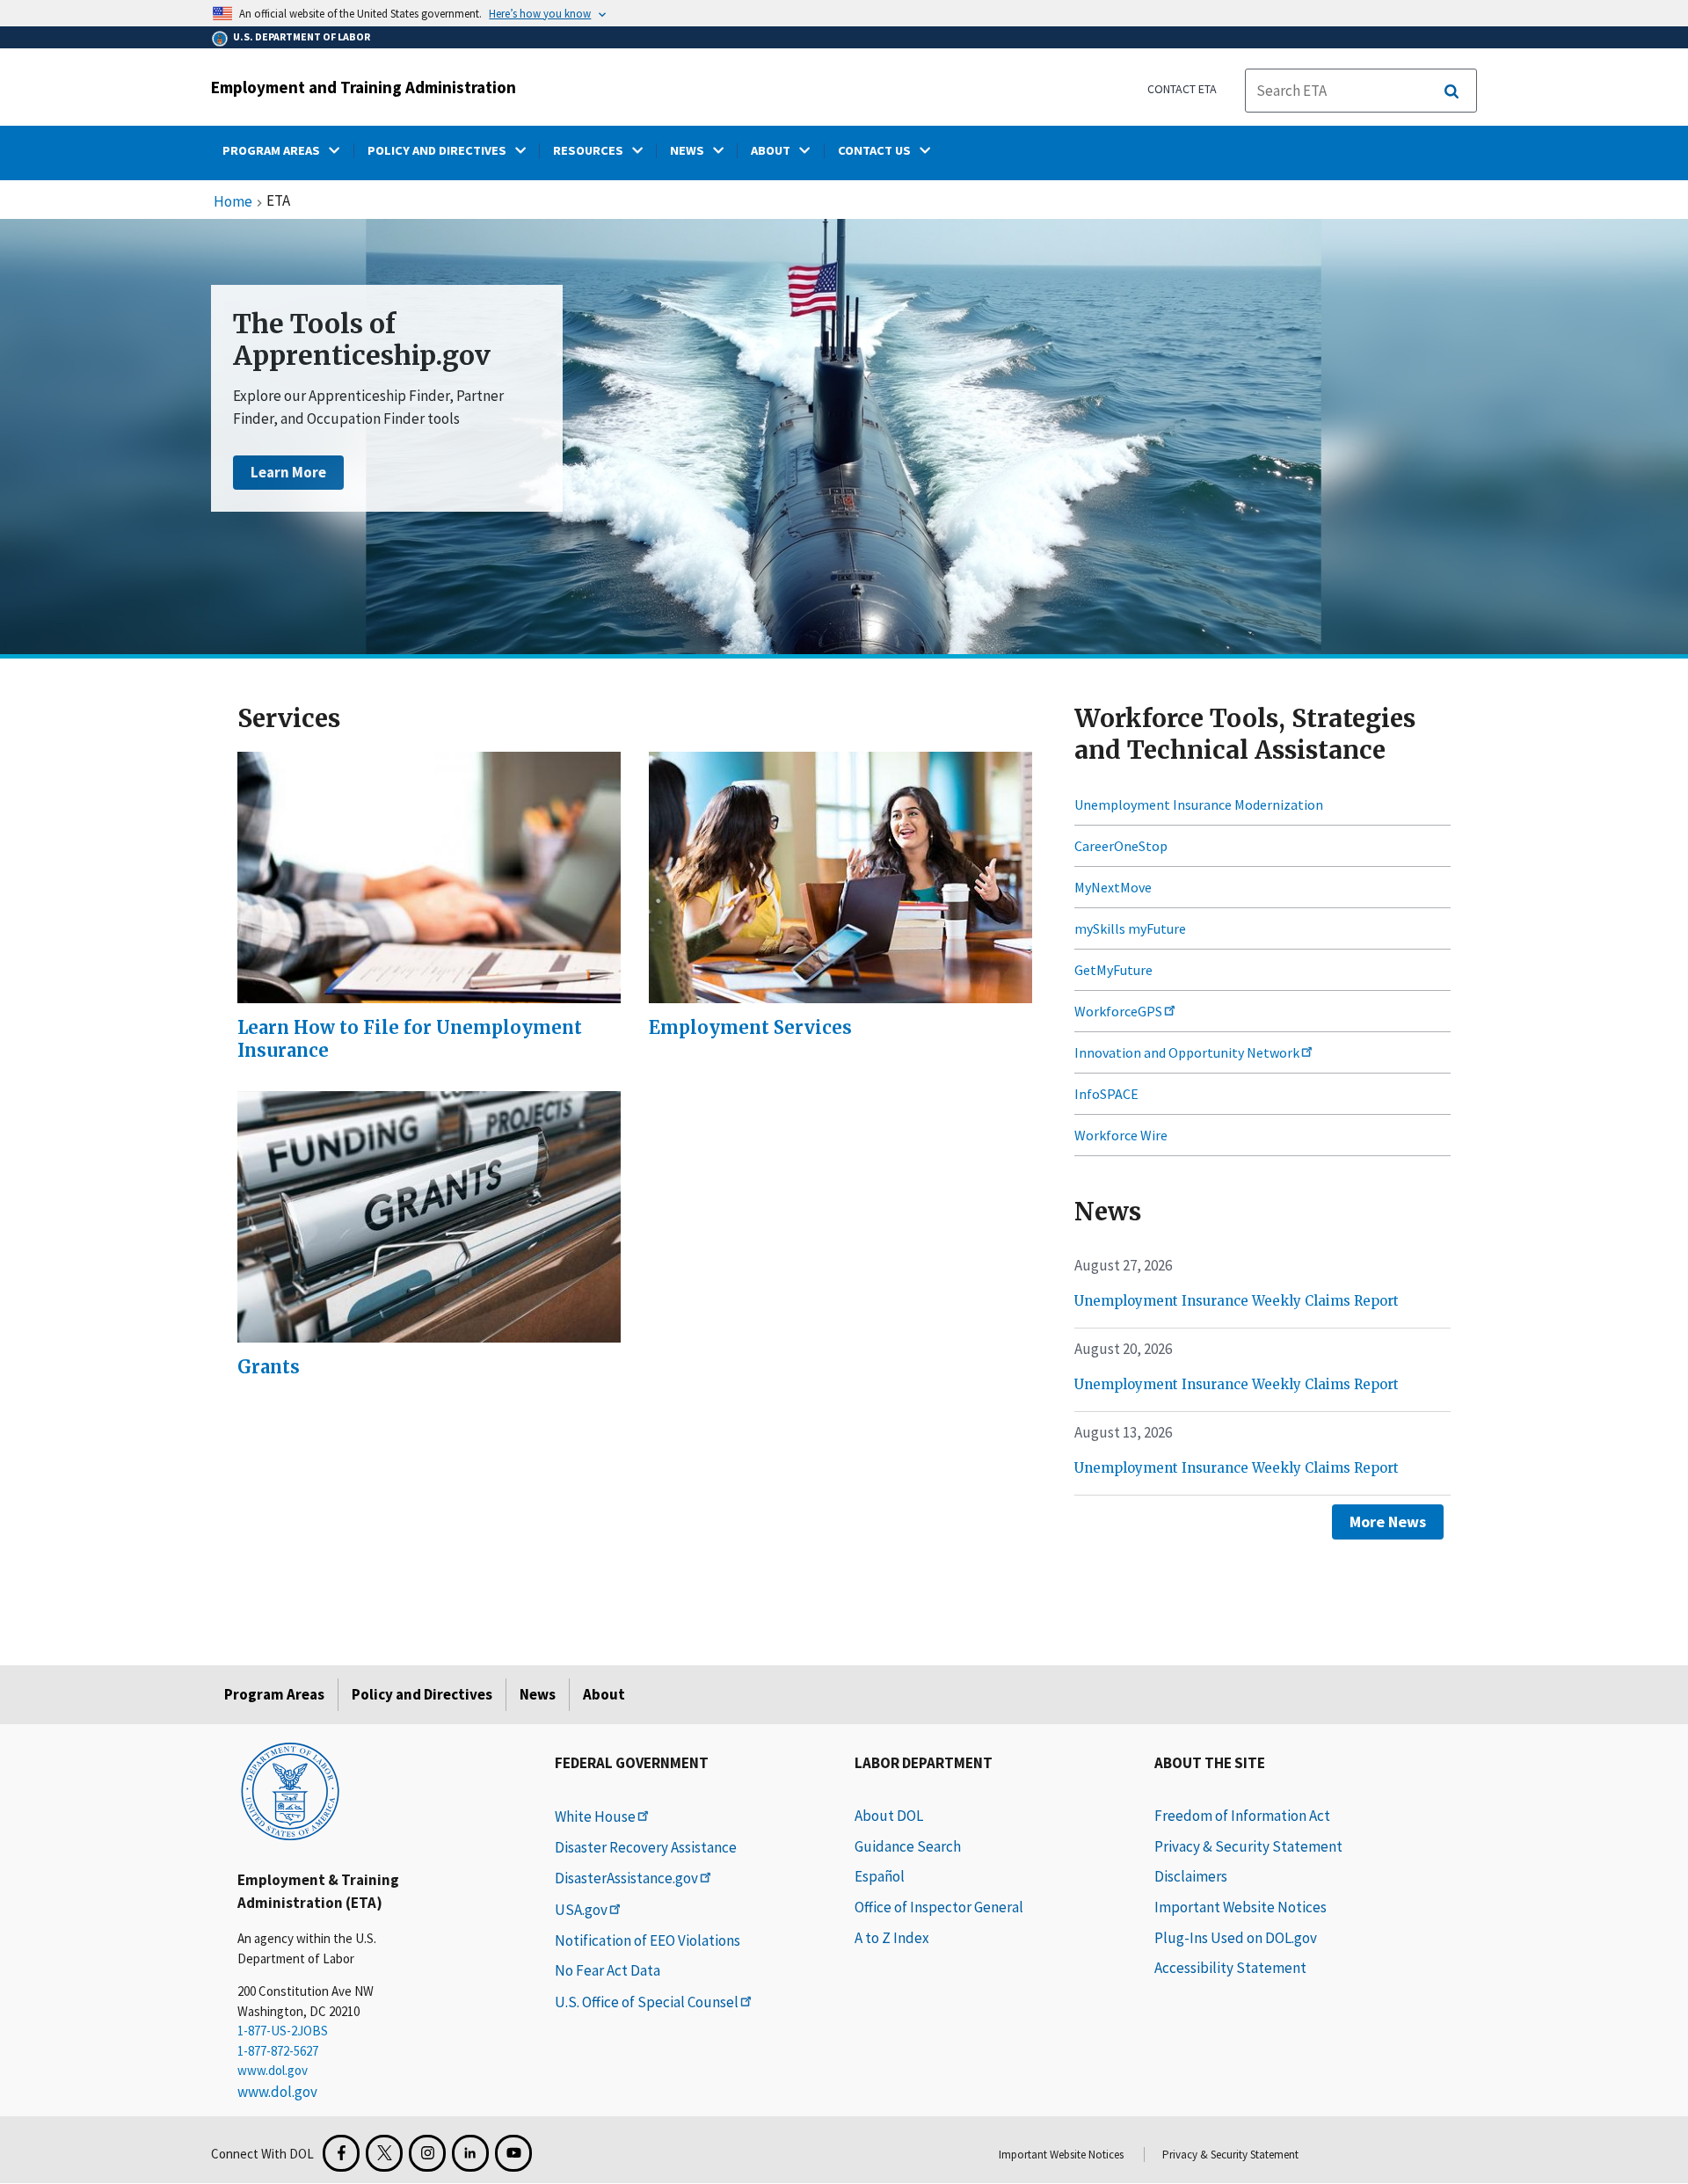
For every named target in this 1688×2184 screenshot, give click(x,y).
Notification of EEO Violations (648, 1940)
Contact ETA (1182, 89)
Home (233, 202)
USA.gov (581, 1910)
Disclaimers (1191, 1876)
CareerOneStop (1121, 846)
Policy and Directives (422, 1694)
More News (1388, 1522)
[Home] (290, 1790)
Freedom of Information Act (1242, 1816)
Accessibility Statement (1230, 1968)
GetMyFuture (1113, 970)
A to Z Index (892, 1938)
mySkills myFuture (1130, 928)
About (604, 1694)
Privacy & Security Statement (1248, 1846)
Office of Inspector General (939, 1907)
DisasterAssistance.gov (626, 1878)
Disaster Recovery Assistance (646, 1847)
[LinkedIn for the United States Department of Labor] (470, 2153)
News (538, 1694)
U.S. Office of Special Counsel (647, 2002)
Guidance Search (908, 1846)
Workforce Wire (1121, 1135)
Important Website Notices (1241, 1907)
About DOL (889, 1816)
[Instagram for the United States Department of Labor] (427, 2153)
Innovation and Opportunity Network (1187, 1052)
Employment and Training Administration (364, 87)
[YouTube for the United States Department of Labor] (513, 2153)
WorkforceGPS (1118, 1011)
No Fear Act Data (608, 1970)
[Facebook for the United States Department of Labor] (341, 2153)
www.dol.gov (273, 2070)
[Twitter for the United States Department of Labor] (384, 2153)
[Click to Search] (1452, 91)
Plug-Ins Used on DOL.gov (1236, 1938)
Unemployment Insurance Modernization (1199, 804)
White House (595, 1816)
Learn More (288, 472)
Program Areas (274, 1694)
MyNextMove (1113, 887)
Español (880, 1876)
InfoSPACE (1106, 1094)
